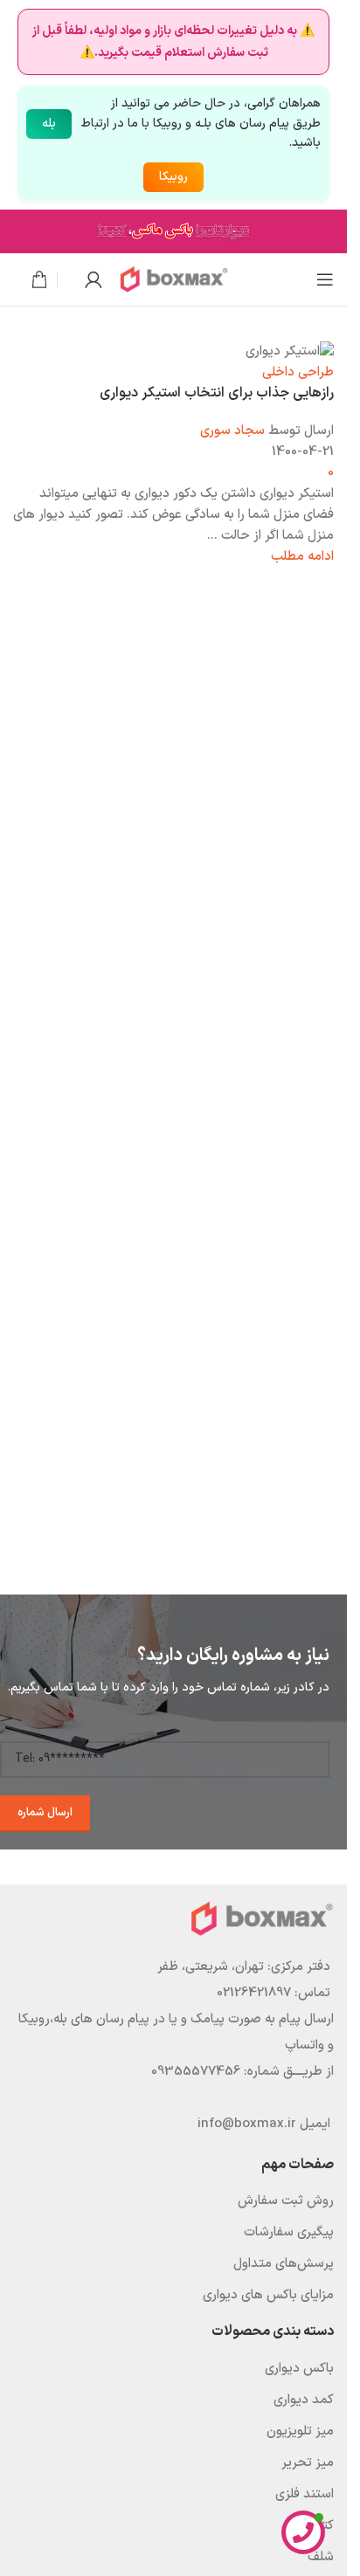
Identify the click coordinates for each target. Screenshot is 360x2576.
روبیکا (173, 177)
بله (49, 124)
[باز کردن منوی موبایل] (325, 279)
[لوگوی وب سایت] (174, 279)
